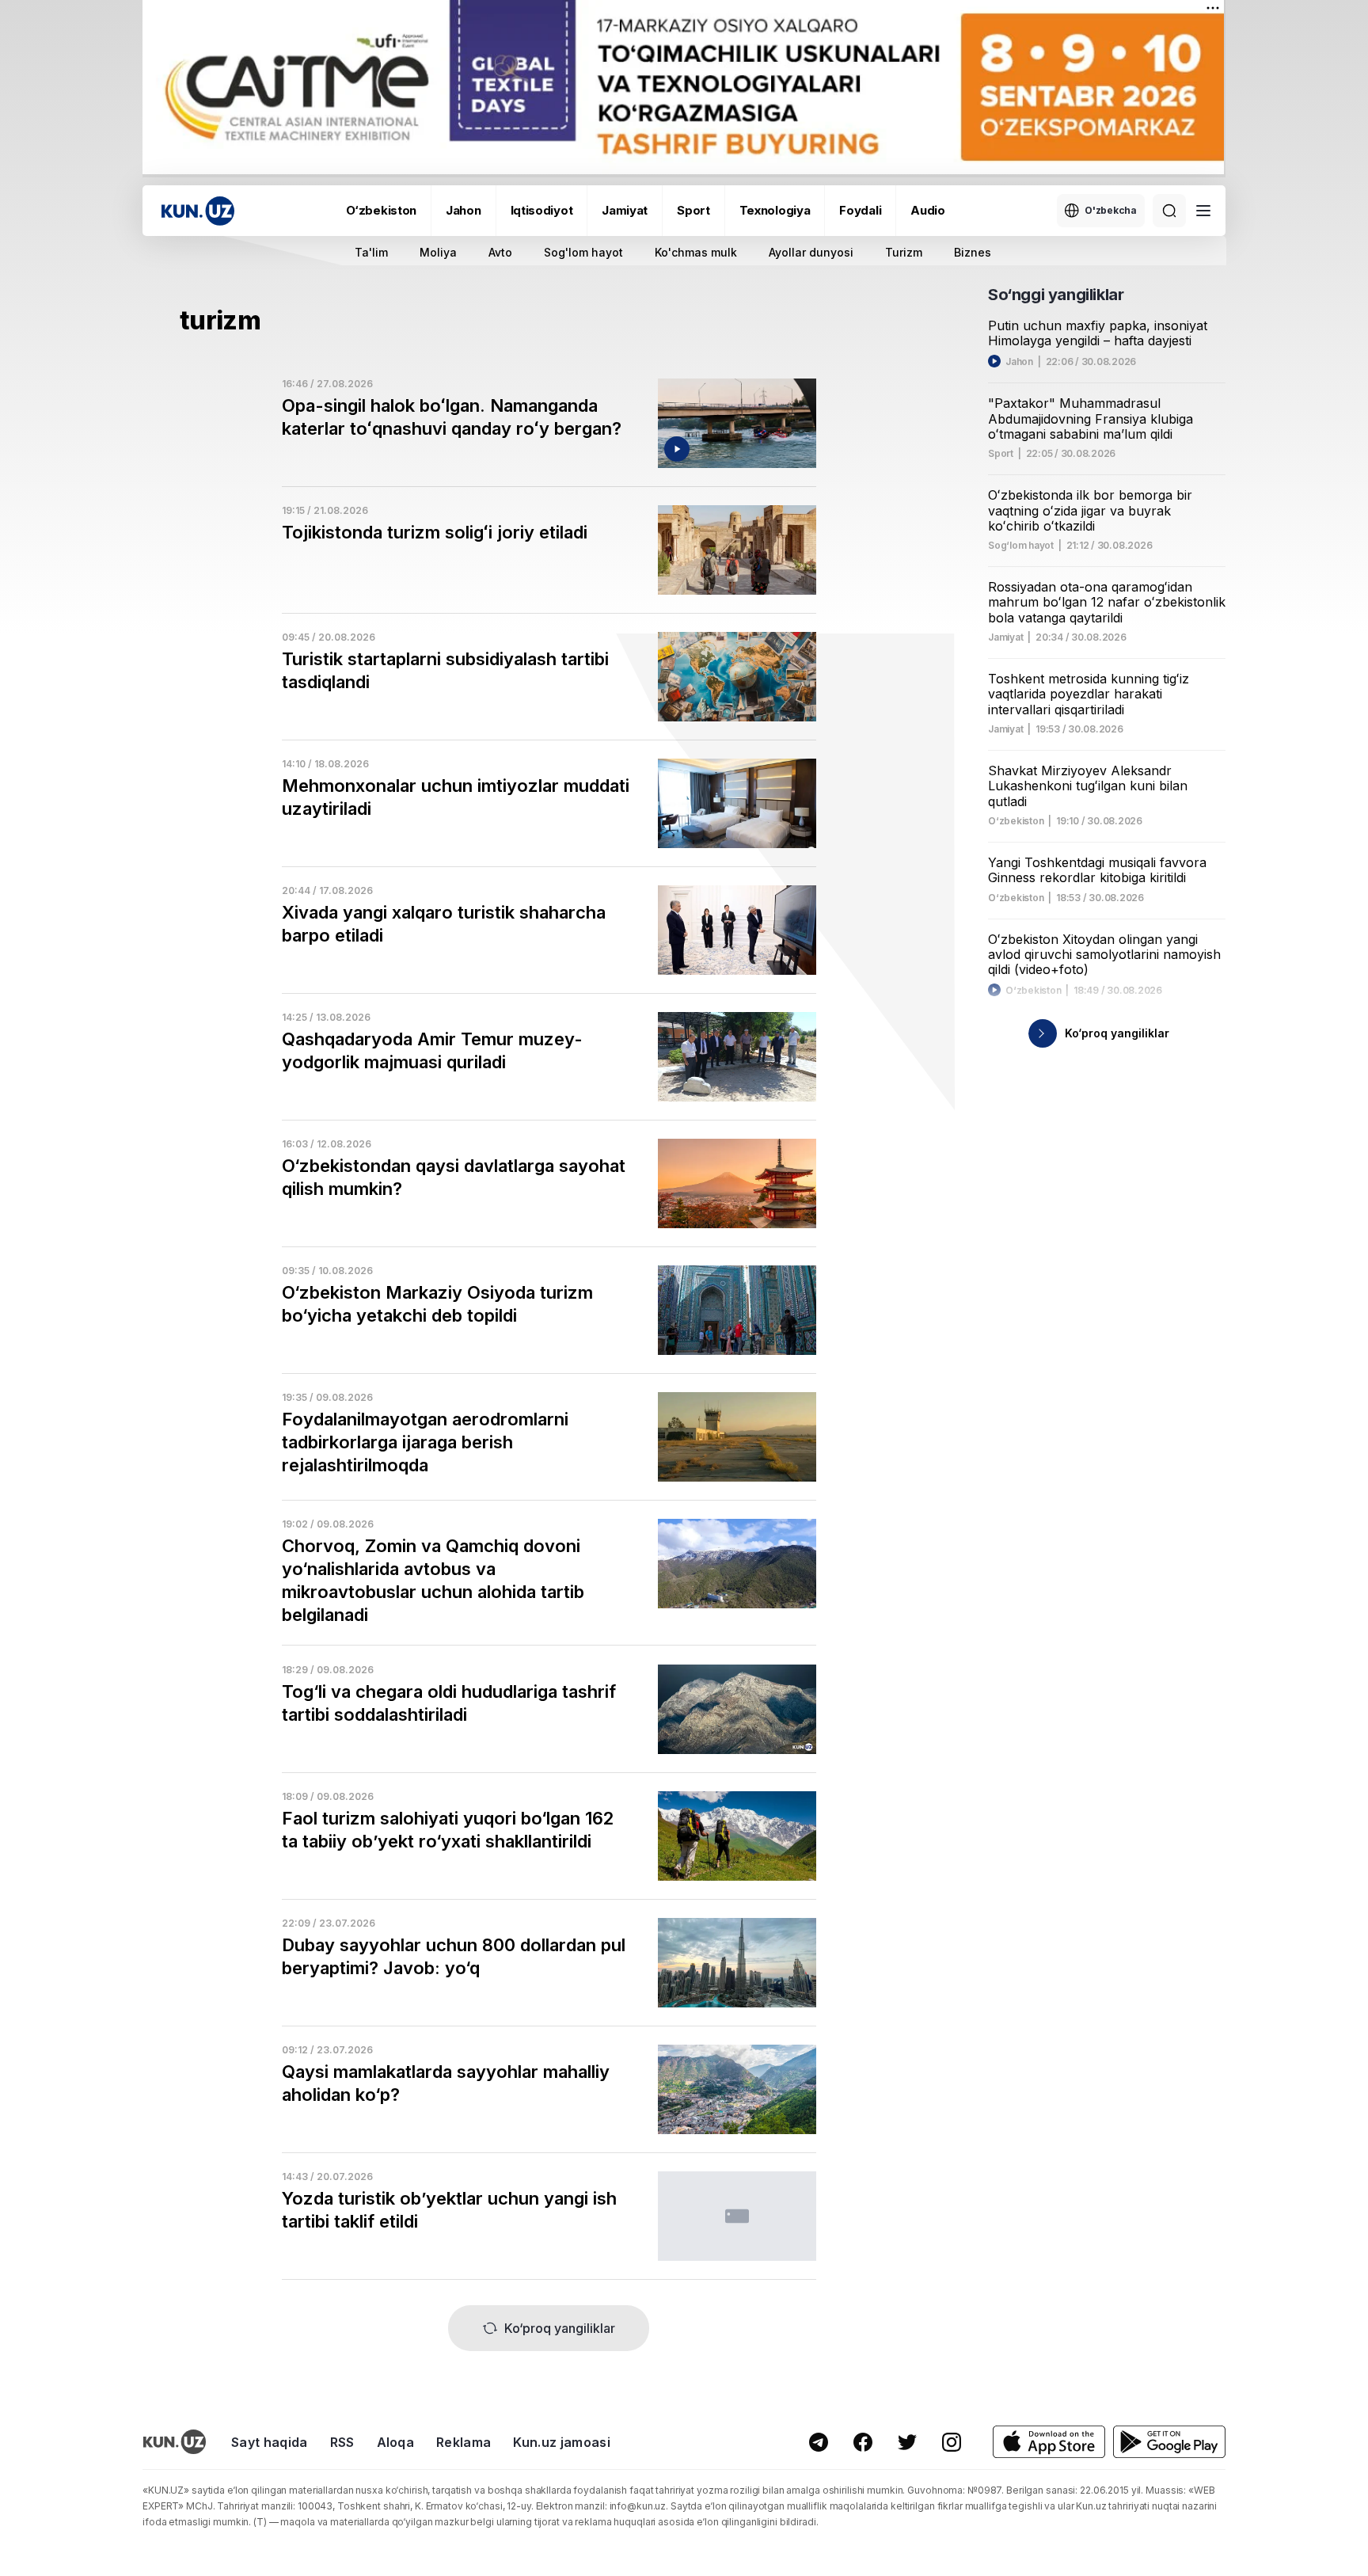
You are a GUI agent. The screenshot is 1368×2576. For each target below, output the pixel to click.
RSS (342, 2442)
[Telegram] (819, 2442)
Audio (928, 210)
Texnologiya (775, 210)
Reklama (464, 2442)
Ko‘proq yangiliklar (560, 2328)
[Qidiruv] (1169, 211)
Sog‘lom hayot (1021, 546)
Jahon (464, 210)
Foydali (860, 210)
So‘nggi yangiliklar (1056, 295)
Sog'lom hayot (583, 252)
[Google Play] (1169, 2442)
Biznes (973, 252)
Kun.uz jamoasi (561, 2442)
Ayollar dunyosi (811, 252)
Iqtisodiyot (542, 210)
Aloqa (396, 2442)
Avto (500, 252)
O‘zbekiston (381, 210)
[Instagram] (952, 2442)
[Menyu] (1203, 211)
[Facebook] (863, 2442)
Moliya (438, 252)
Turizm (904, 252)
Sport (693, 210)
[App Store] (1049, 2442)
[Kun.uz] (198, 211)
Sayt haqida (270, 2442)
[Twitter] (907, 2442)
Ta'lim (371, 252)
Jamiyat (625, 210)
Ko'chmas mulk (696, 252)
